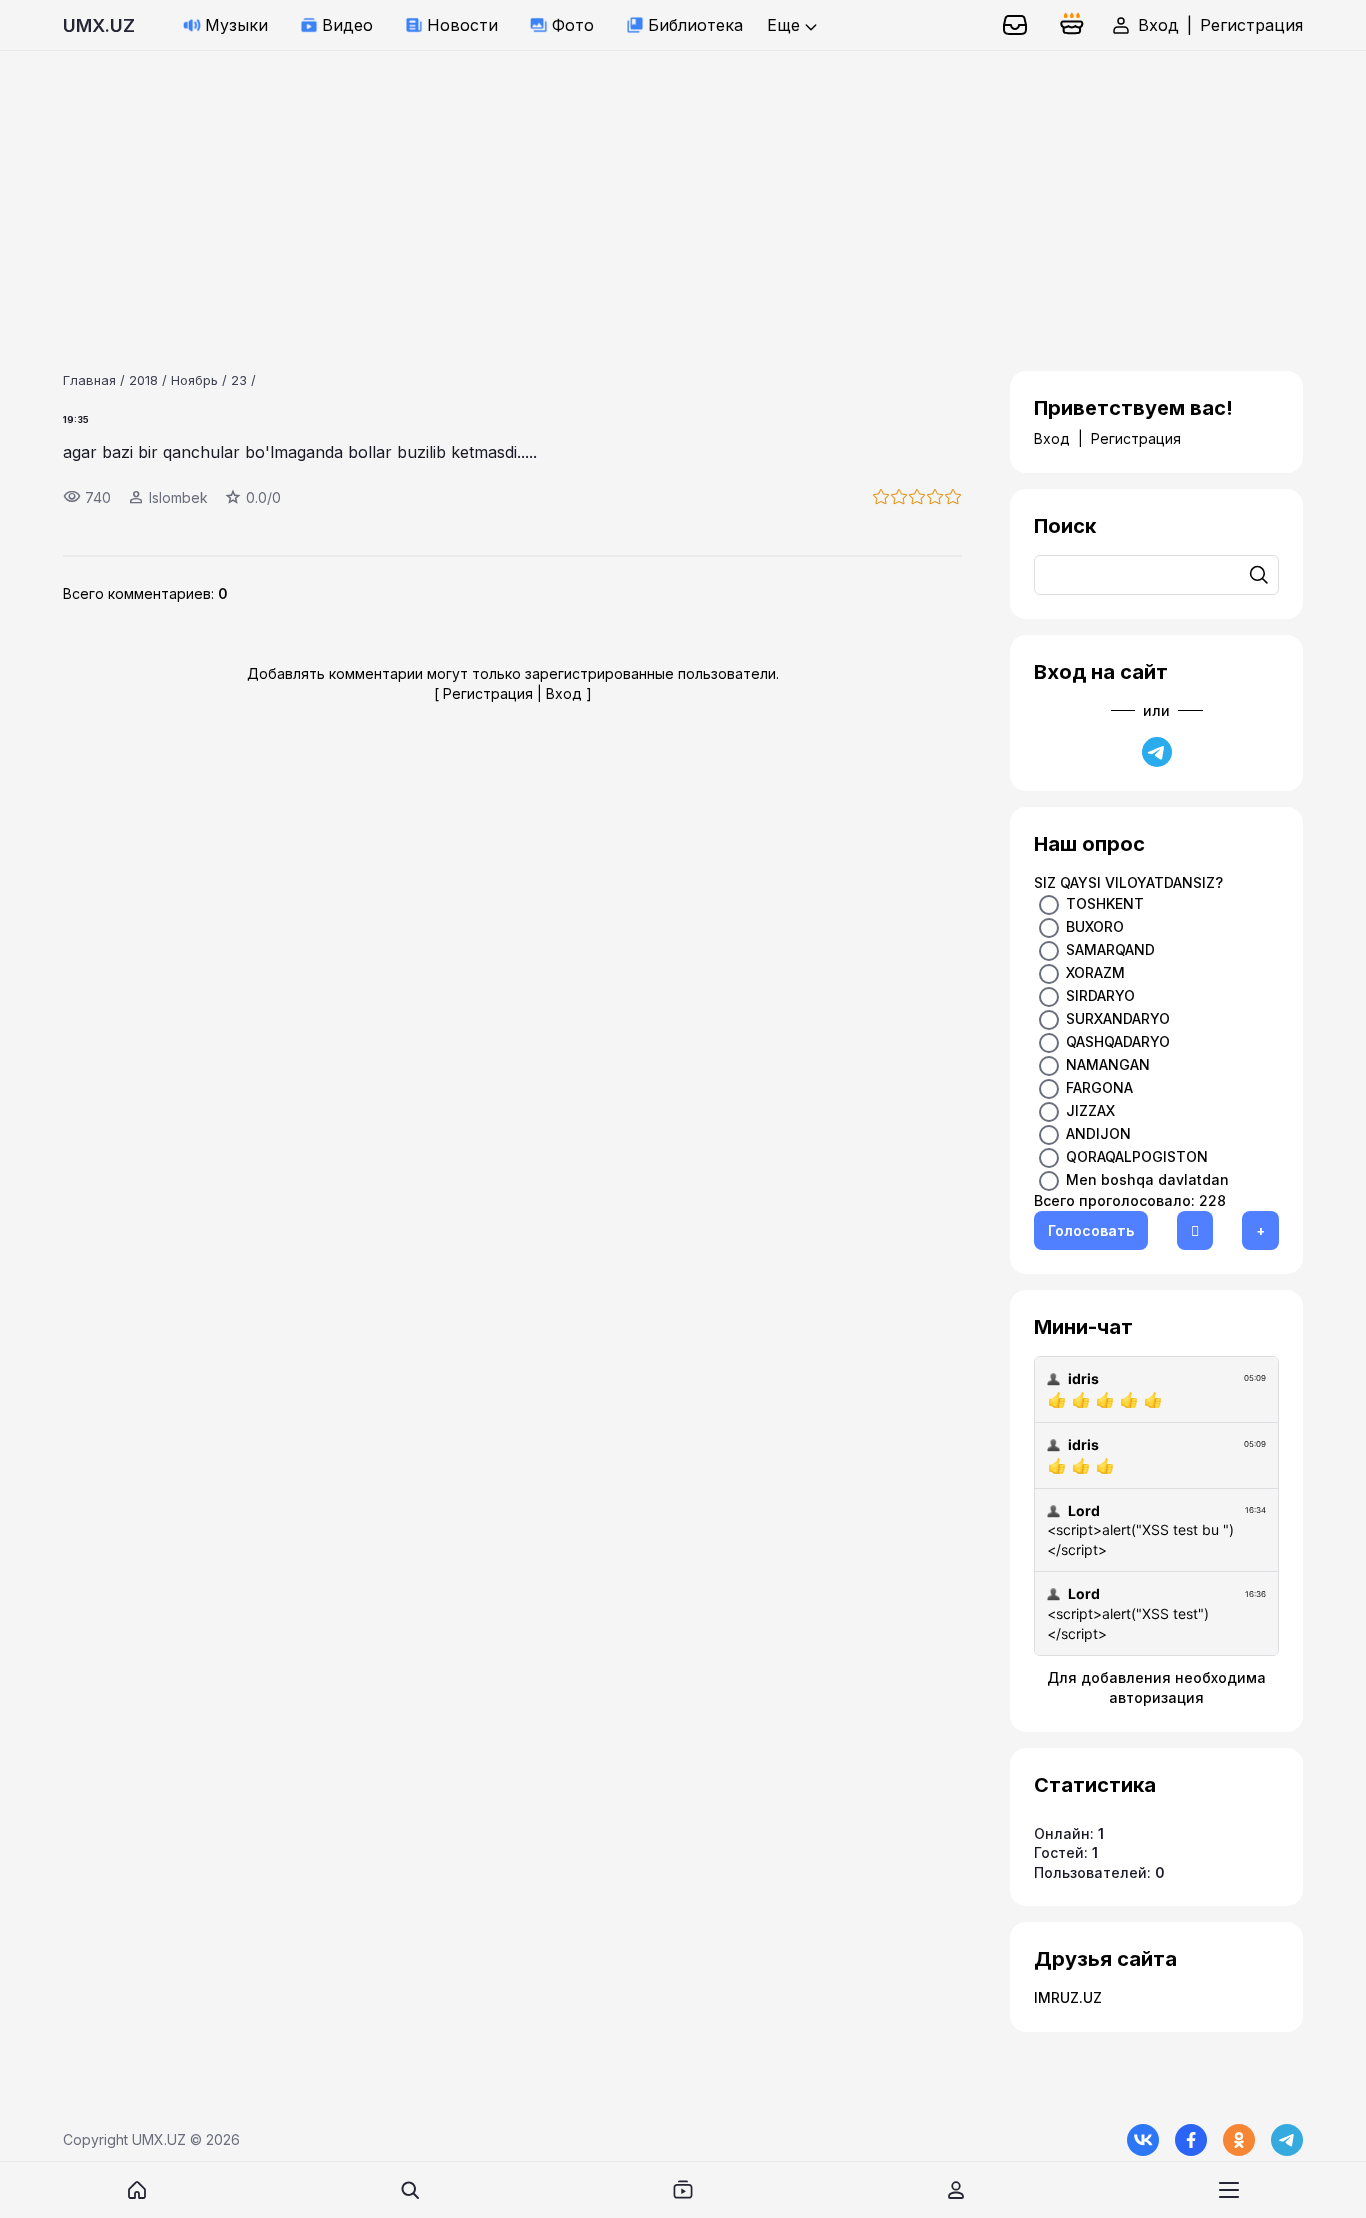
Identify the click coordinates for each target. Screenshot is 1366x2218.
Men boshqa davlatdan (1147, 1179)
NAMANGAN (1108, 1064)
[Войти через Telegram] (1157, 752)
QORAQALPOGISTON (1137, 1156)
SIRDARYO (1100, 995)
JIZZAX (1090, 1110)
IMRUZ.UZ (1068, 1997)
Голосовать (1091, 1230)
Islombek (178, 497)
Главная (89, 380)
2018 (143, 380)
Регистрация (1251, 25)
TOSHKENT (1105, 903)
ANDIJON (1098, 1133)
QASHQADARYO (1118, 1041)
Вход (1158, 25)
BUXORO (1095, 926)
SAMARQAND (1110, 949)
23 (239, 380)
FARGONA (1099, 1087)
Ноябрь (194, 380)
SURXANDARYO (1118, 1018)
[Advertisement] (600, 191)
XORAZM (1095, 972)
